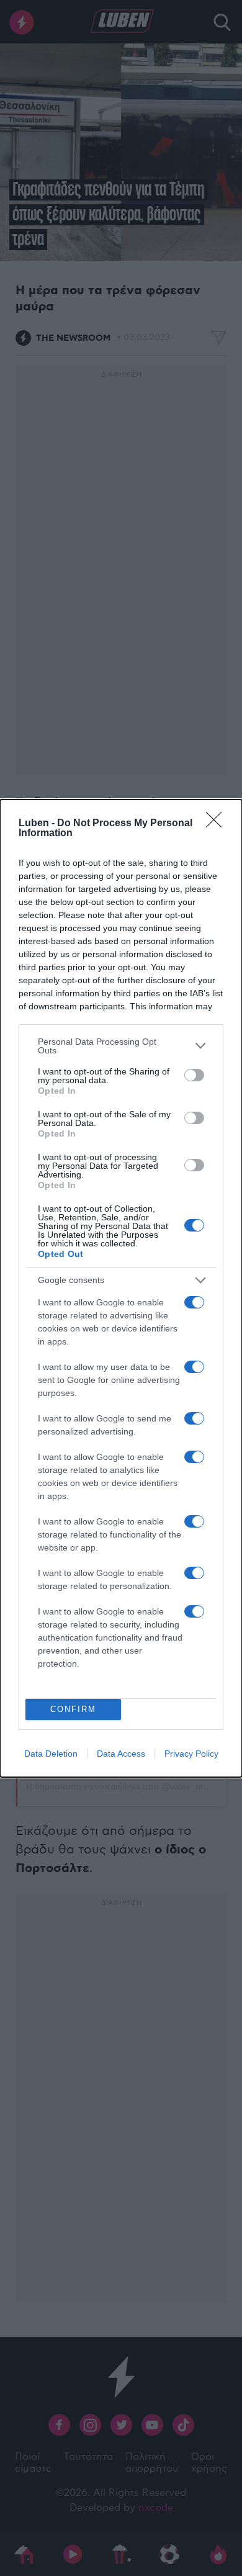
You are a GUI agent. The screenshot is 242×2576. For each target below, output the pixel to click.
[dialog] (121, 1288)
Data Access (121, 1754)
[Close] (218, 824)
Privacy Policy (191, 1754)
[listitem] (121, 1046)
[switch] (194, 1075)
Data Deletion (51, 1754)
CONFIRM (73, 1709)
